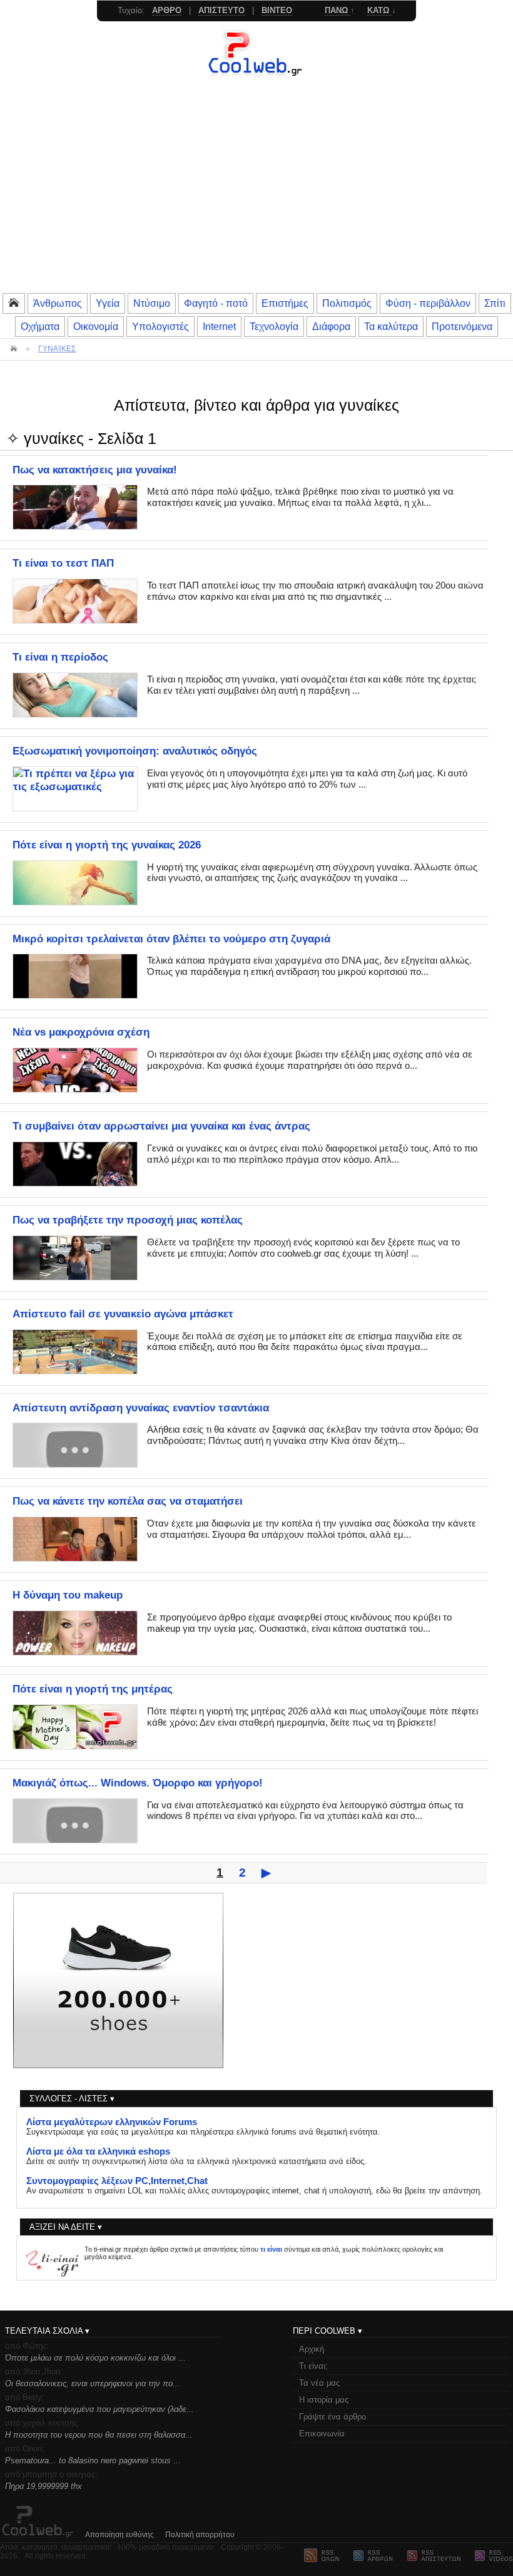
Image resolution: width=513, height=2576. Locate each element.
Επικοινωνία (322, 2434)
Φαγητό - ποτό (216, 303)
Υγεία (108, 303)
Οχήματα (40, 326)
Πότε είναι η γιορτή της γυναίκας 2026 (107, 845)
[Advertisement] (256, 198)
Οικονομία (96, 326)
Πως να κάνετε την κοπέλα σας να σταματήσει (128, 1501)
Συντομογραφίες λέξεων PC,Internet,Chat (117, 2181)
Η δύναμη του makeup (68, 1595)
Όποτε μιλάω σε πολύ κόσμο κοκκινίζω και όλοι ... (95, 2358)
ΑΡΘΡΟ (167, 10)
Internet (219, 326)
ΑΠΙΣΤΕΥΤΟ (221, 10)
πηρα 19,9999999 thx (43, 2486)
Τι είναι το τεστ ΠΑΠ (63, 563)
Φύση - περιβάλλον (428, 303)
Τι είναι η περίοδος (60, 657)
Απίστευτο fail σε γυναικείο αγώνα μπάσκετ (123, 1314)
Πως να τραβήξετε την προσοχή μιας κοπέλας (128, 1220)
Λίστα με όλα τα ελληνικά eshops (98, 2151)
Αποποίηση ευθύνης (119, 2535)
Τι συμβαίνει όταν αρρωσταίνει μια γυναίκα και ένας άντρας (161, 1126)
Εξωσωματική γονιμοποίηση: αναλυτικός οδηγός (135, 751)
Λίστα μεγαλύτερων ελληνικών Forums (112, 2122)
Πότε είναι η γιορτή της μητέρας (93, 1689)
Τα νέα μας (319, 2383)
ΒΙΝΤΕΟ (277, 10)
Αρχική (312, 2349)
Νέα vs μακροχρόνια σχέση (81, 1032)
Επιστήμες (285, 303)
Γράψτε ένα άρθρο (333, 2417)
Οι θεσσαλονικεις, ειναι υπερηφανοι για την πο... (93, 2383)
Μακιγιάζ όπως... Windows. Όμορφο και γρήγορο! (138, 1783)
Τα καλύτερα (391, 326)
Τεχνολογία (274, 326)
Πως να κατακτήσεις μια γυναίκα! (95, 470)
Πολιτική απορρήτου (200, 2535)
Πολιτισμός (347, 303)
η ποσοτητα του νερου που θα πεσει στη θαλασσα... (99, 2435)
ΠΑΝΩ (338, 10)
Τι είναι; (313, 2366)
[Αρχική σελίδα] (256, 78)
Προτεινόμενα (462, 326)
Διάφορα (331, 326)
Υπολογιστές (160, 326)
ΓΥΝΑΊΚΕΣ (57, 349)
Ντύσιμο (152, 303)
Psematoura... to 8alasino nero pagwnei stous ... (93, 2460)
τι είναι (271, 2249)
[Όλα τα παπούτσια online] (118, 2065)
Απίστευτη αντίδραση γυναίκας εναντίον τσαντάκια (141, 1408)
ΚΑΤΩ (379, 10)
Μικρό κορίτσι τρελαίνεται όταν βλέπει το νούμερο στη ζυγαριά (171, 939)
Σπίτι (495, 303)
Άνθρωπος (58, 303)
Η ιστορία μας (324, 2400)
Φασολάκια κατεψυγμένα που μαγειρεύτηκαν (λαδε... (99, 2409)
